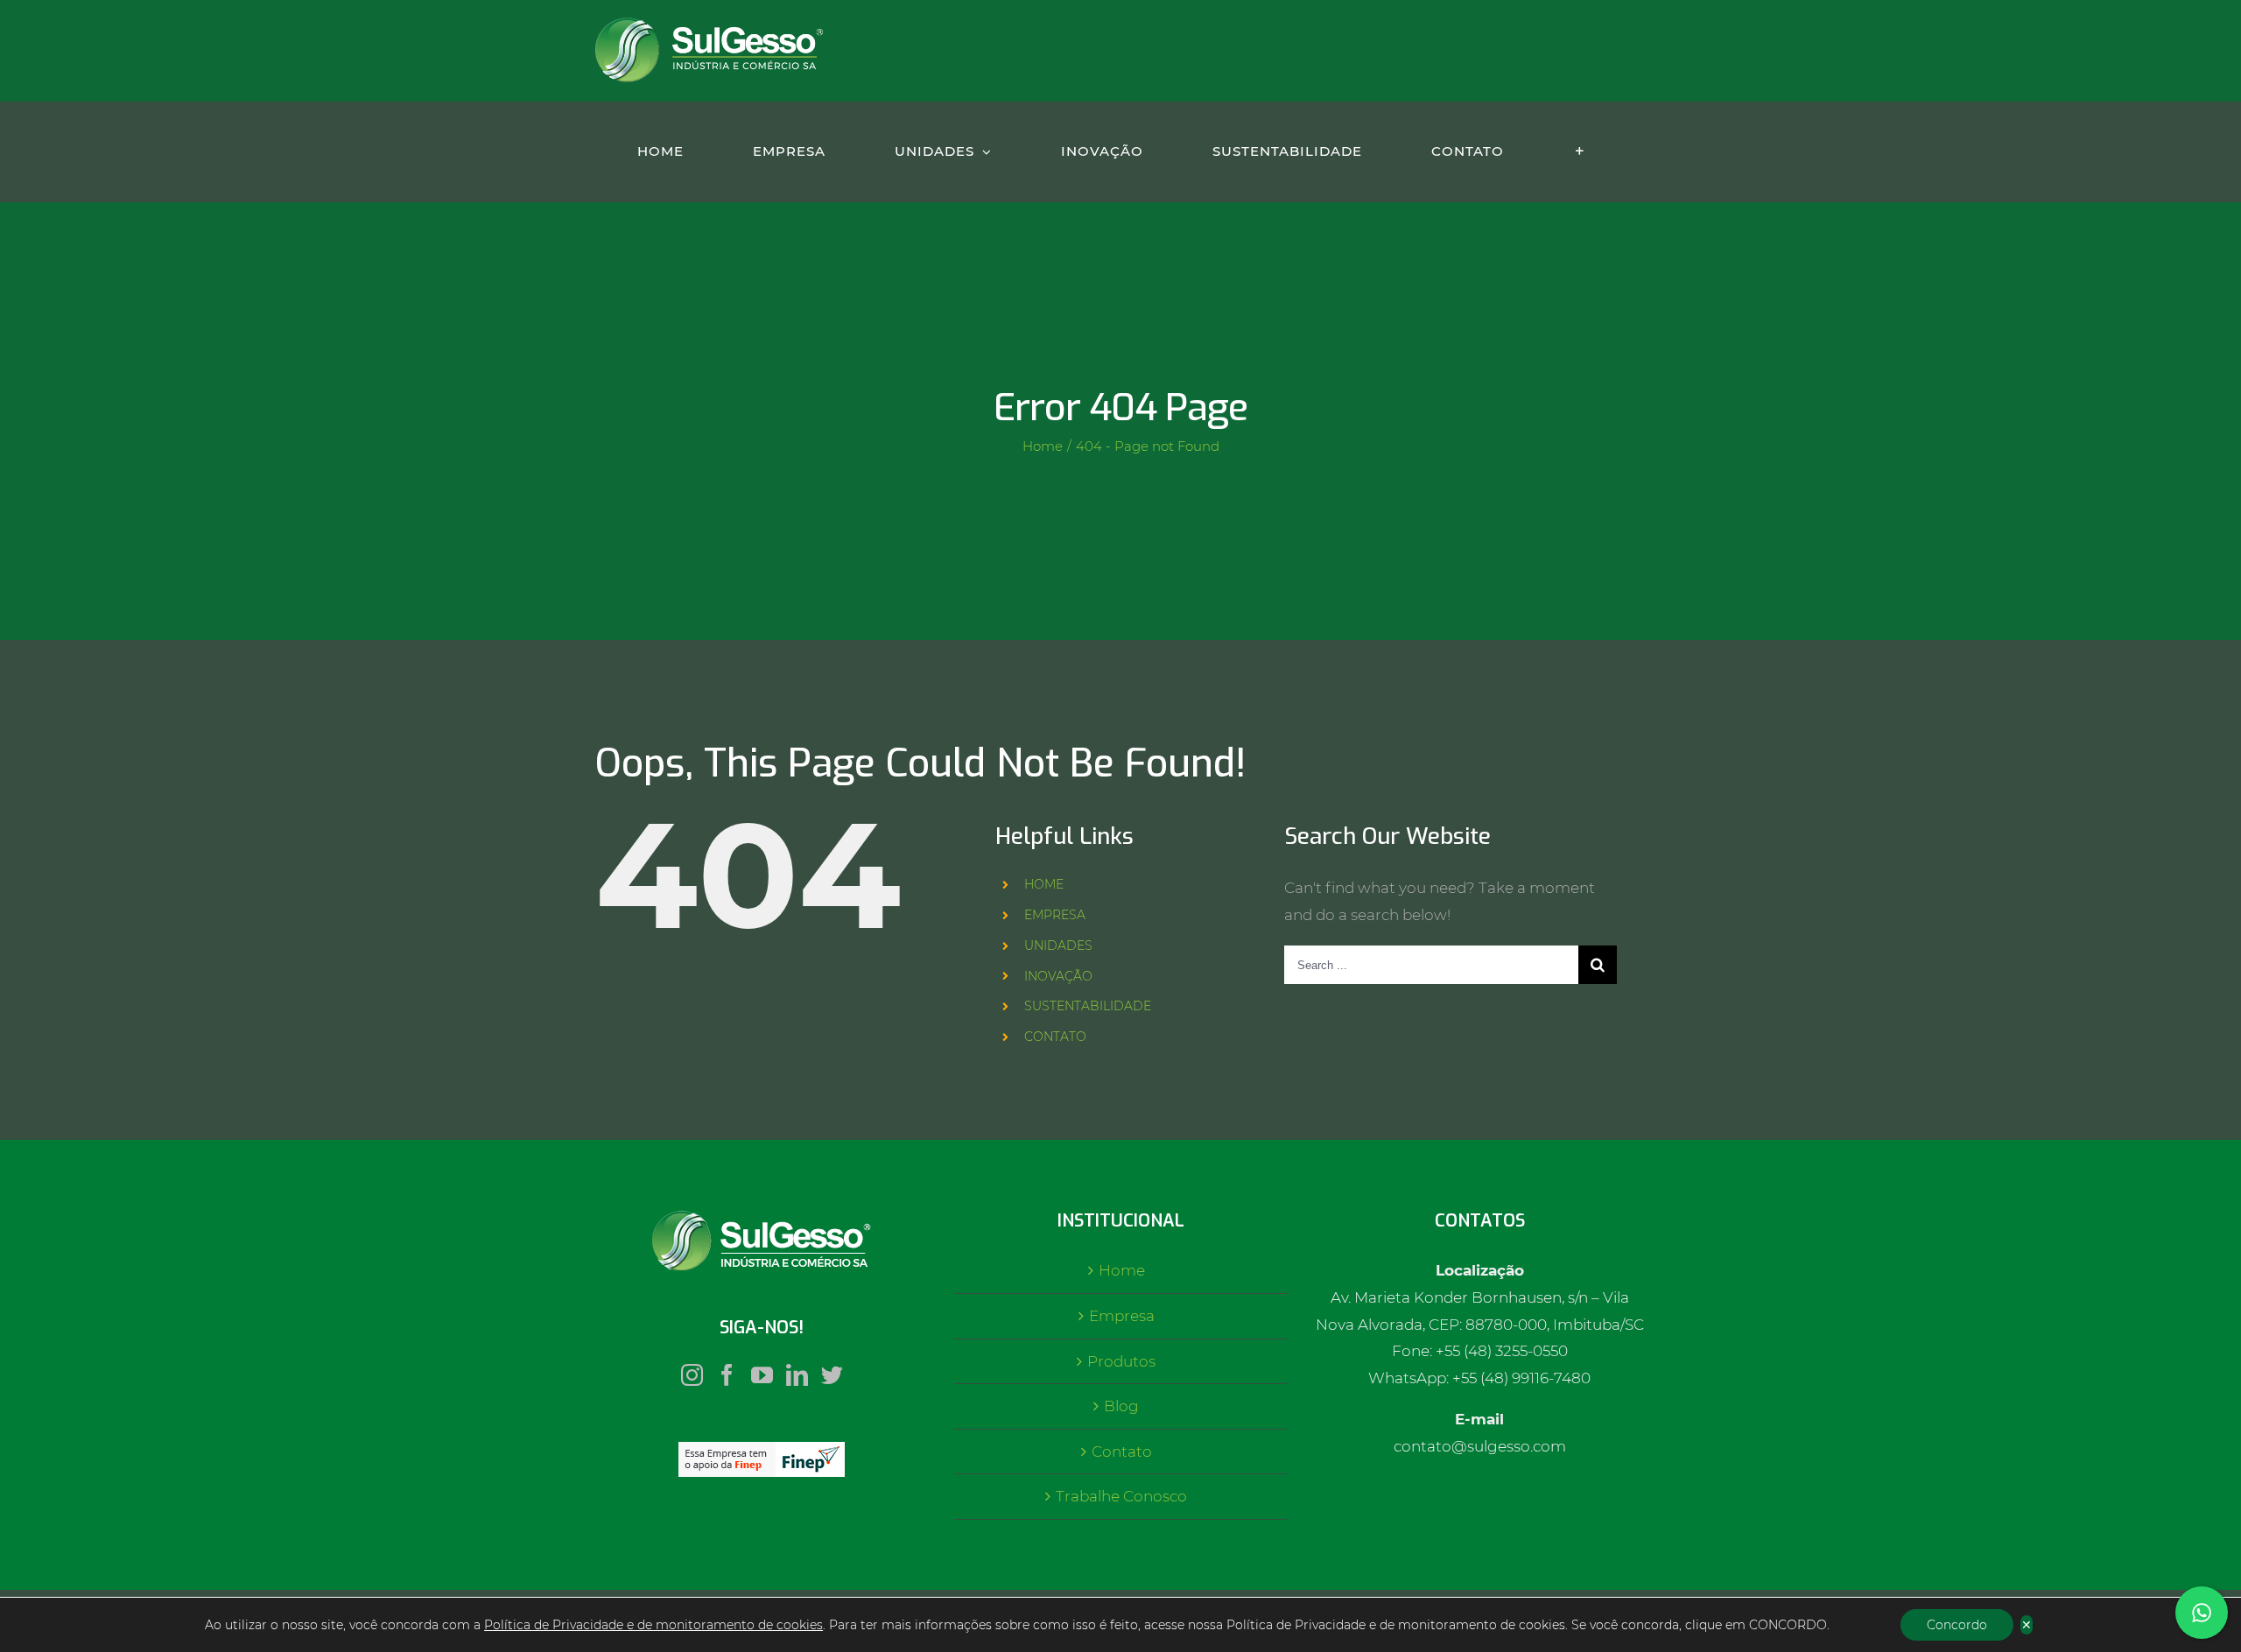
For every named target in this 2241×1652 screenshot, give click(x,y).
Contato (1122, 1452)
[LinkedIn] (797, 1375)
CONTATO (1055, 1037)
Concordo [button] (1957, 1625)
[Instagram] (692, 1375)
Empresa (1122, 1316)
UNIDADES (1058, 946)
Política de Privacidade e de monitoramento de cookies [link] (653, 1625)
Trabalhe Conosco (1121, 1496)
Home (1122, 1270)
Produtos (1121, 1361)
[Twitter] (832, 1375)
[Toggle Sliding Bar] (1580, 151)
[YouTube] (762, 1375)
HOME (1044, 884)
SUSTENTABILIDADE (1088, 1006)
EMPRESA (1055, 915)
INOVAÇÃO (1058, 976)
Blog (1121, 1406)
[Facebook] (727, 1375)
